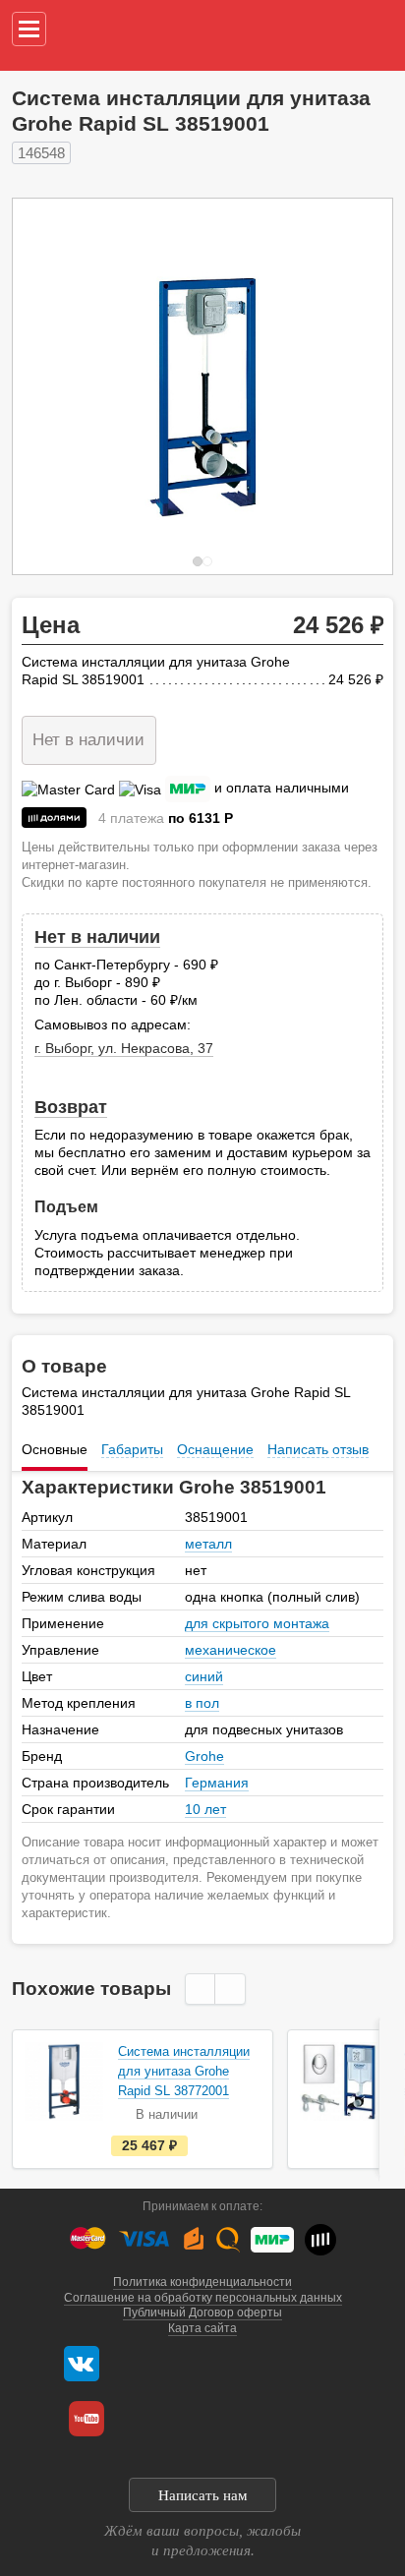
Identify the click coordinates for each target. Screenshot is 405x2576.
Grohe (204, 1756)
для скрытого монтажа (257, 1623)
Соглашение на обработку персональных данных (203, 2298)
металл (208, 1544)
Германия (217, 1783)
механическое (231, 1650)
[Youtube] (87, 2419)
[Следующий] (357, 386)
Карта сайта (202, 2328)
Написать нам (203, 2495)
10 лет (205, 1809)
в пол (202, 1703)
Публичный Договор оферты (202, 2313)
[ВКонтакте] (82, 2364)
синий (204, 1676)
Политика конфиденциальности (202, 2282)
